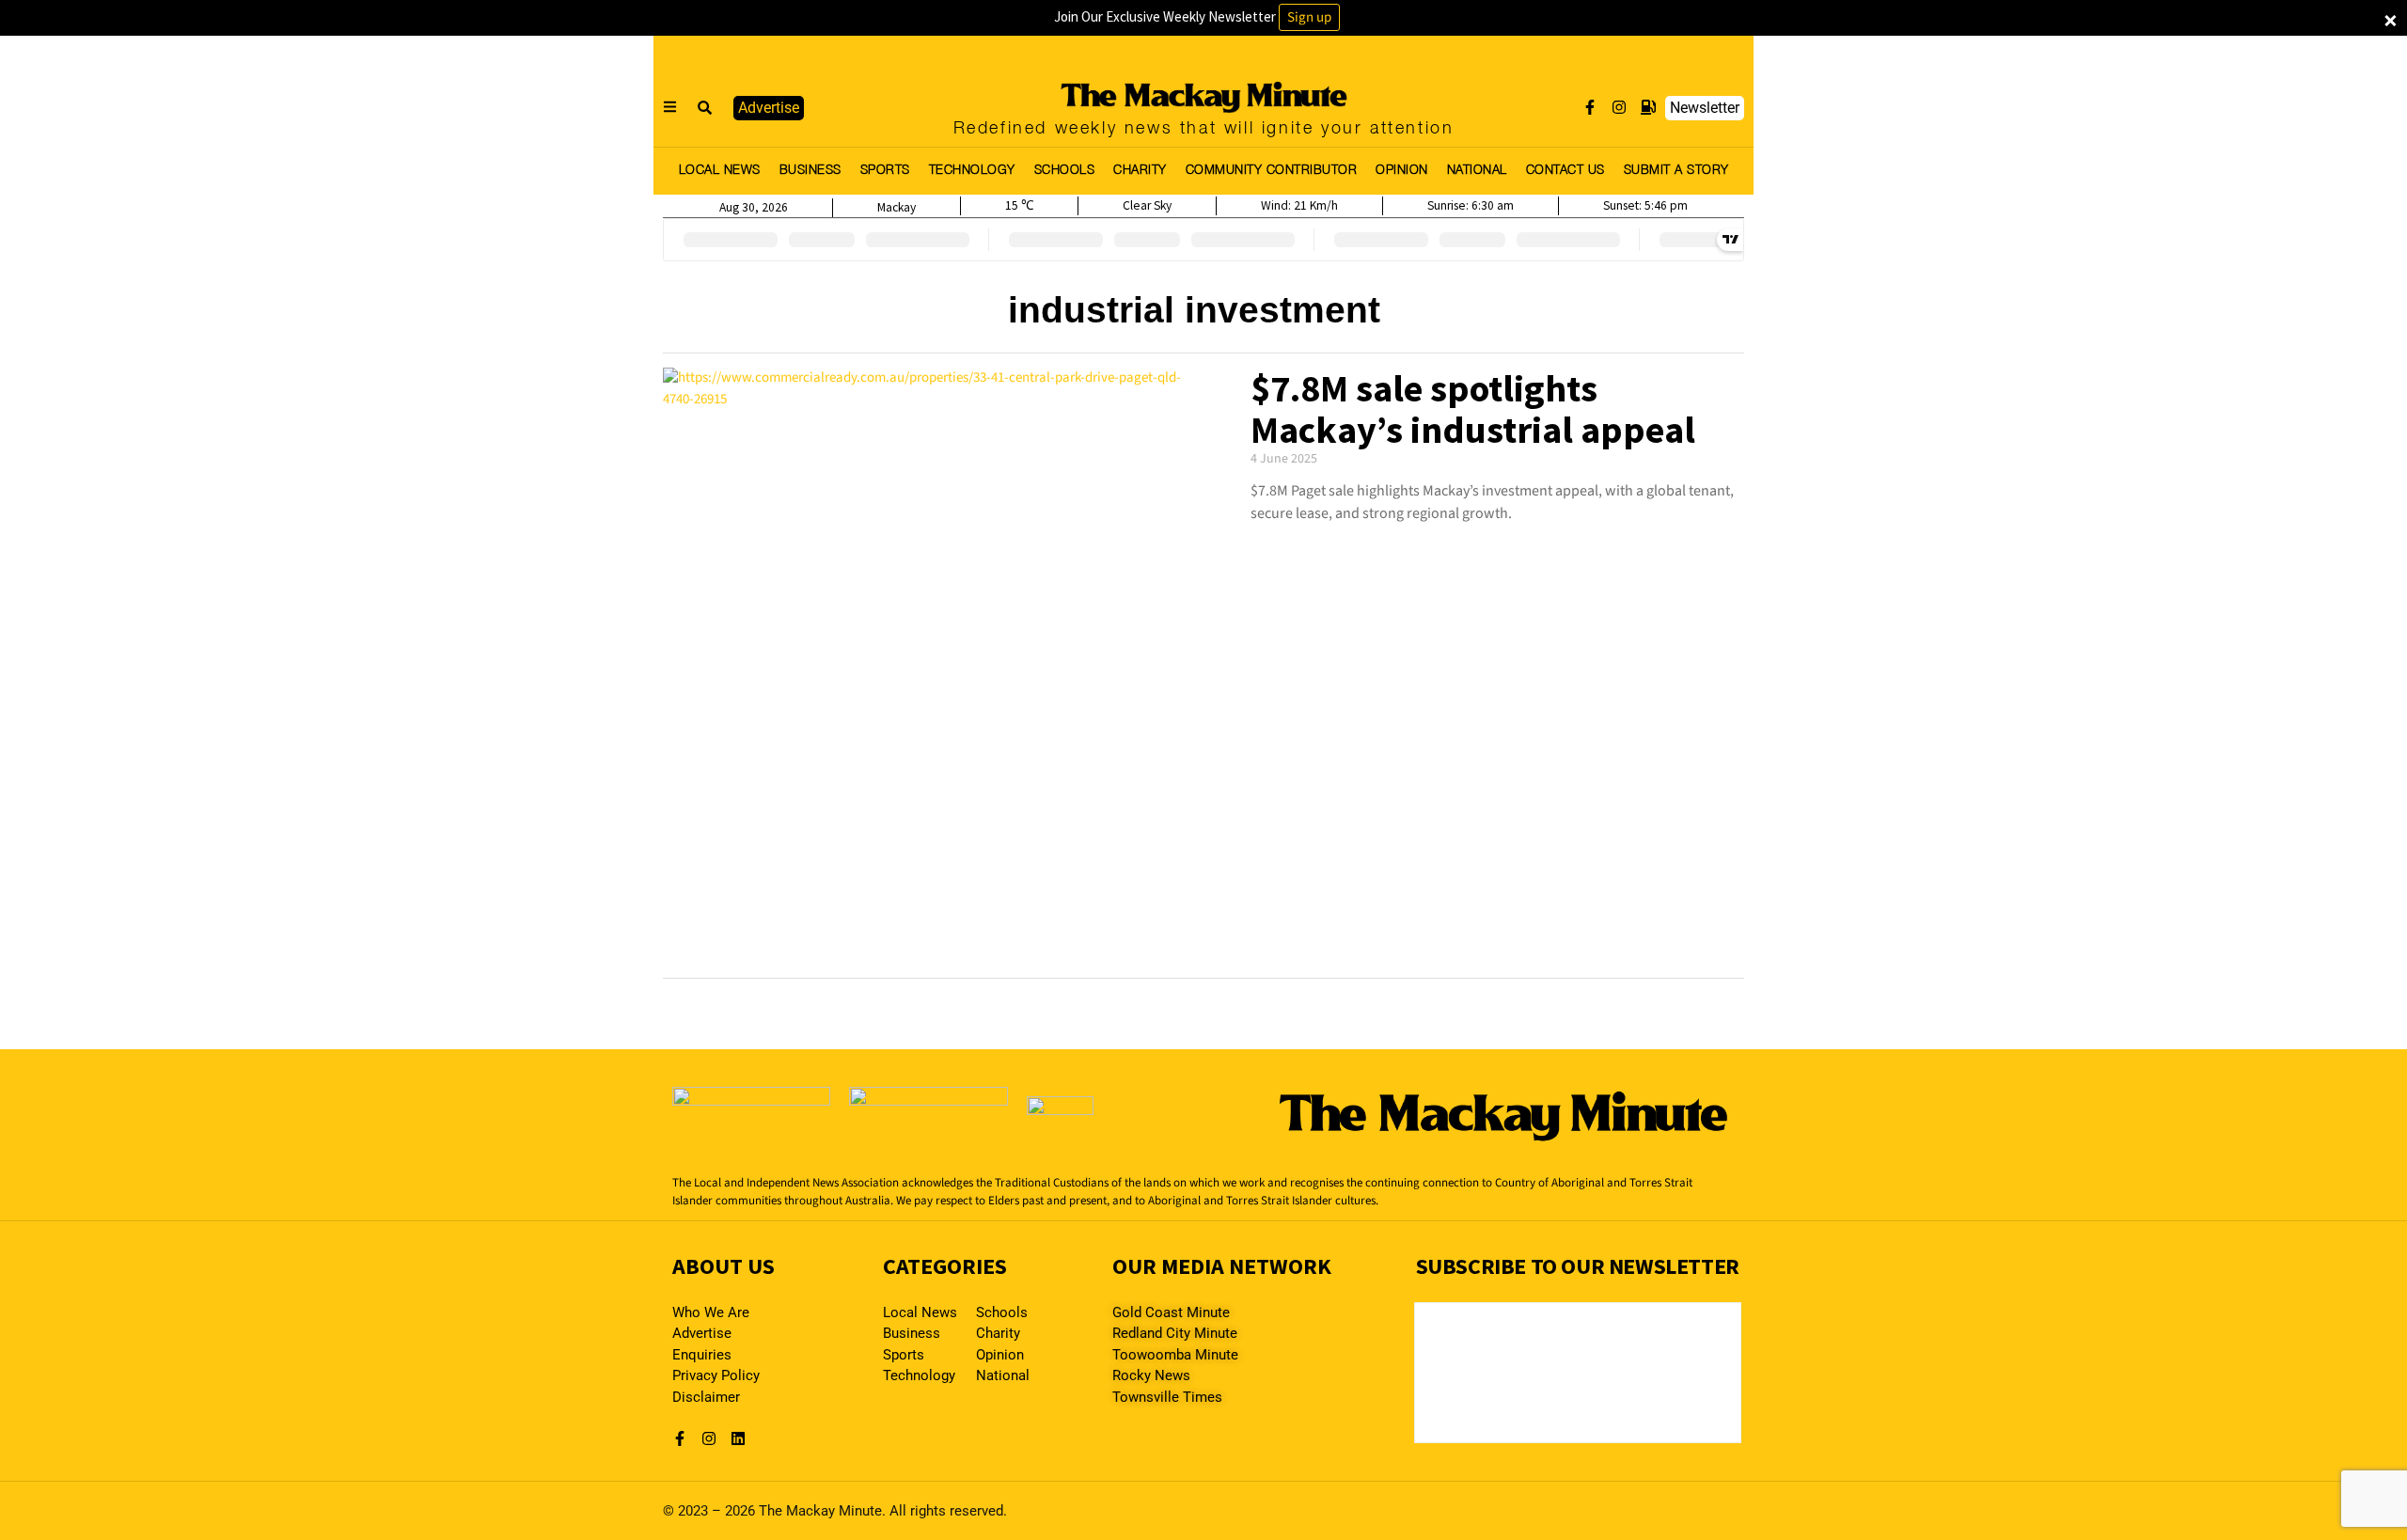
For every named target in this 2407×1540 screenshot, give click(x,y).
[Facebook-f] (1590, 107)
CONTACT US (1565, 171)
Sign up (1309, 17)
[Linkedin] (738, 1438)
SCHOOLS (1065, 171)
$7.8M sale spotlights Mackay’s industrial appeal (1473, 409)
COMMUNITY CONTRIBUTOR (1272, 171)
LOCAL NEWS (720, 171)
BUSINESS (810, 171)
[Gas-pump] (1648, 107)
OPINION (1402, 171)
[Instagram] (1619, 107)
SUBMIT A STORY (1676, 171)
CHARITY (1140, 171)
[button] (705, 108)
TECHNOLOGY (972, 171)
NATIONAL (1477, 171)
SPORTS (885, 171)
